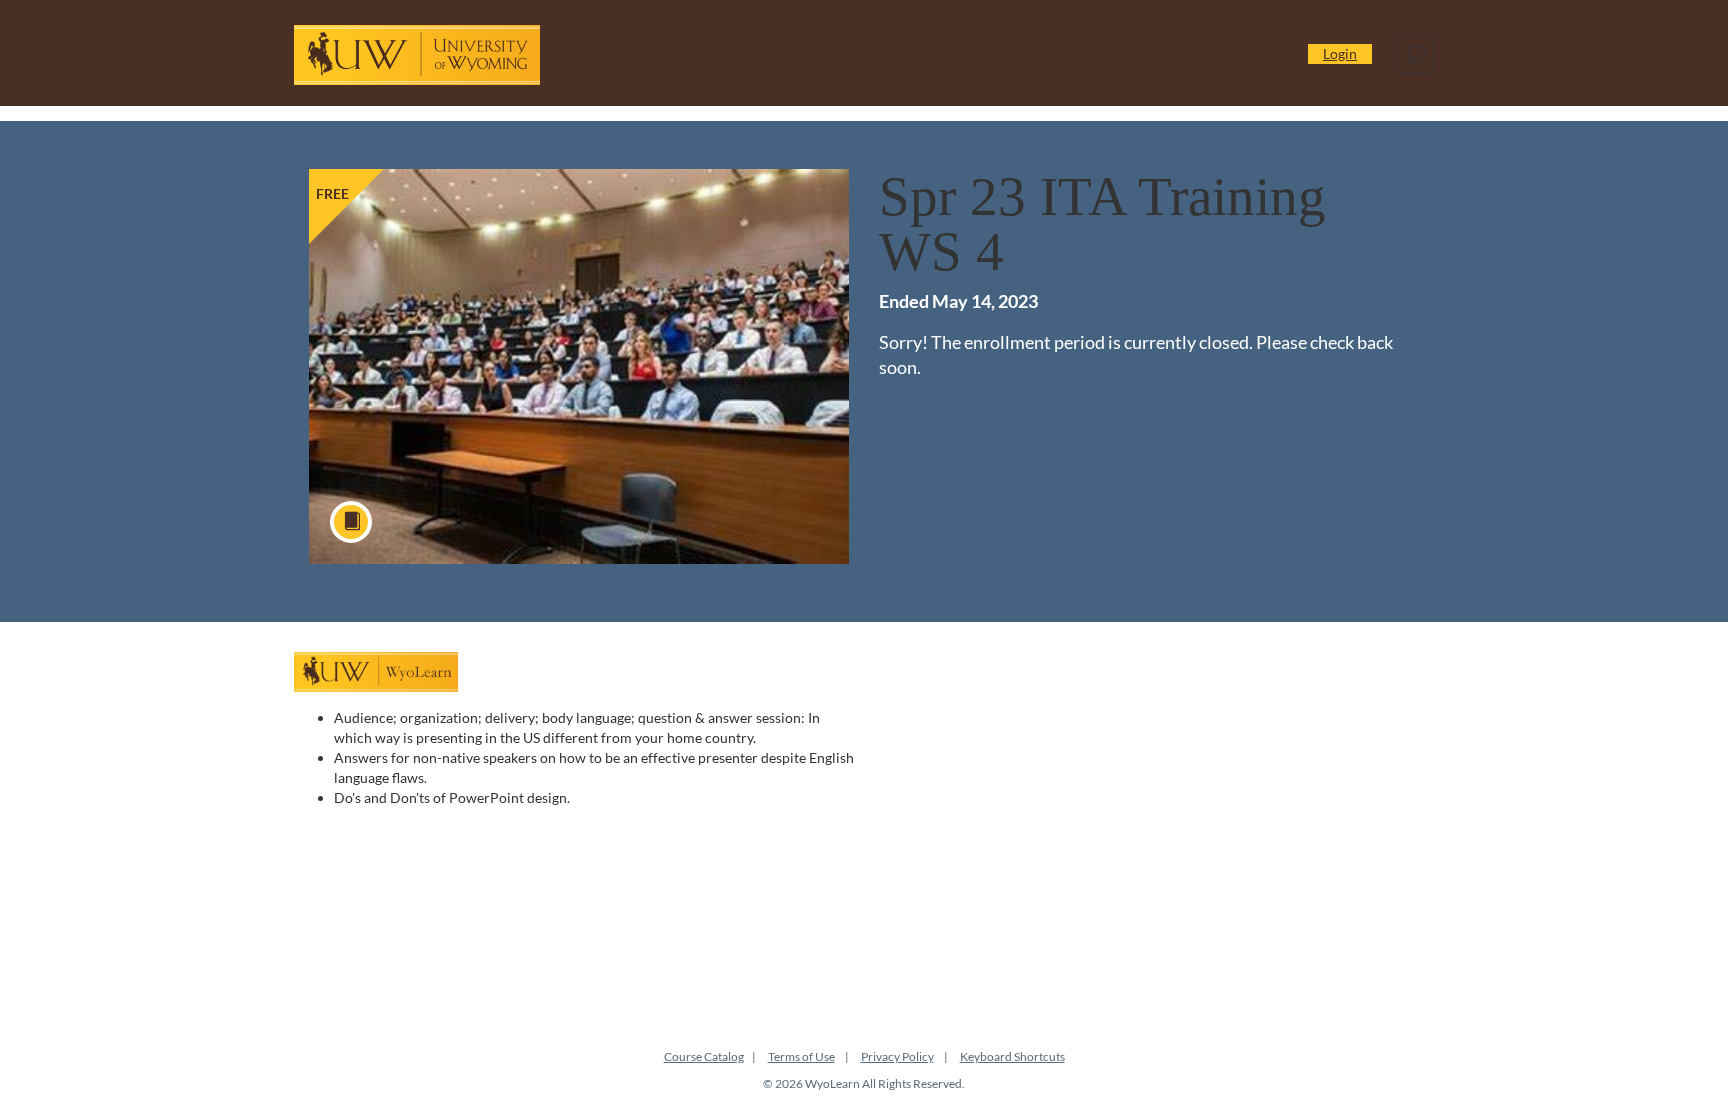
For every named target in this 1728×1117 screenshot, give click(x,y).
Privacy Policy (897, 1056)
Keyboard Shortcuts (1012, 1056)
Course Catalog (704, 1056)
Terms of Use (801, 1056)
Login (1340, 53)
